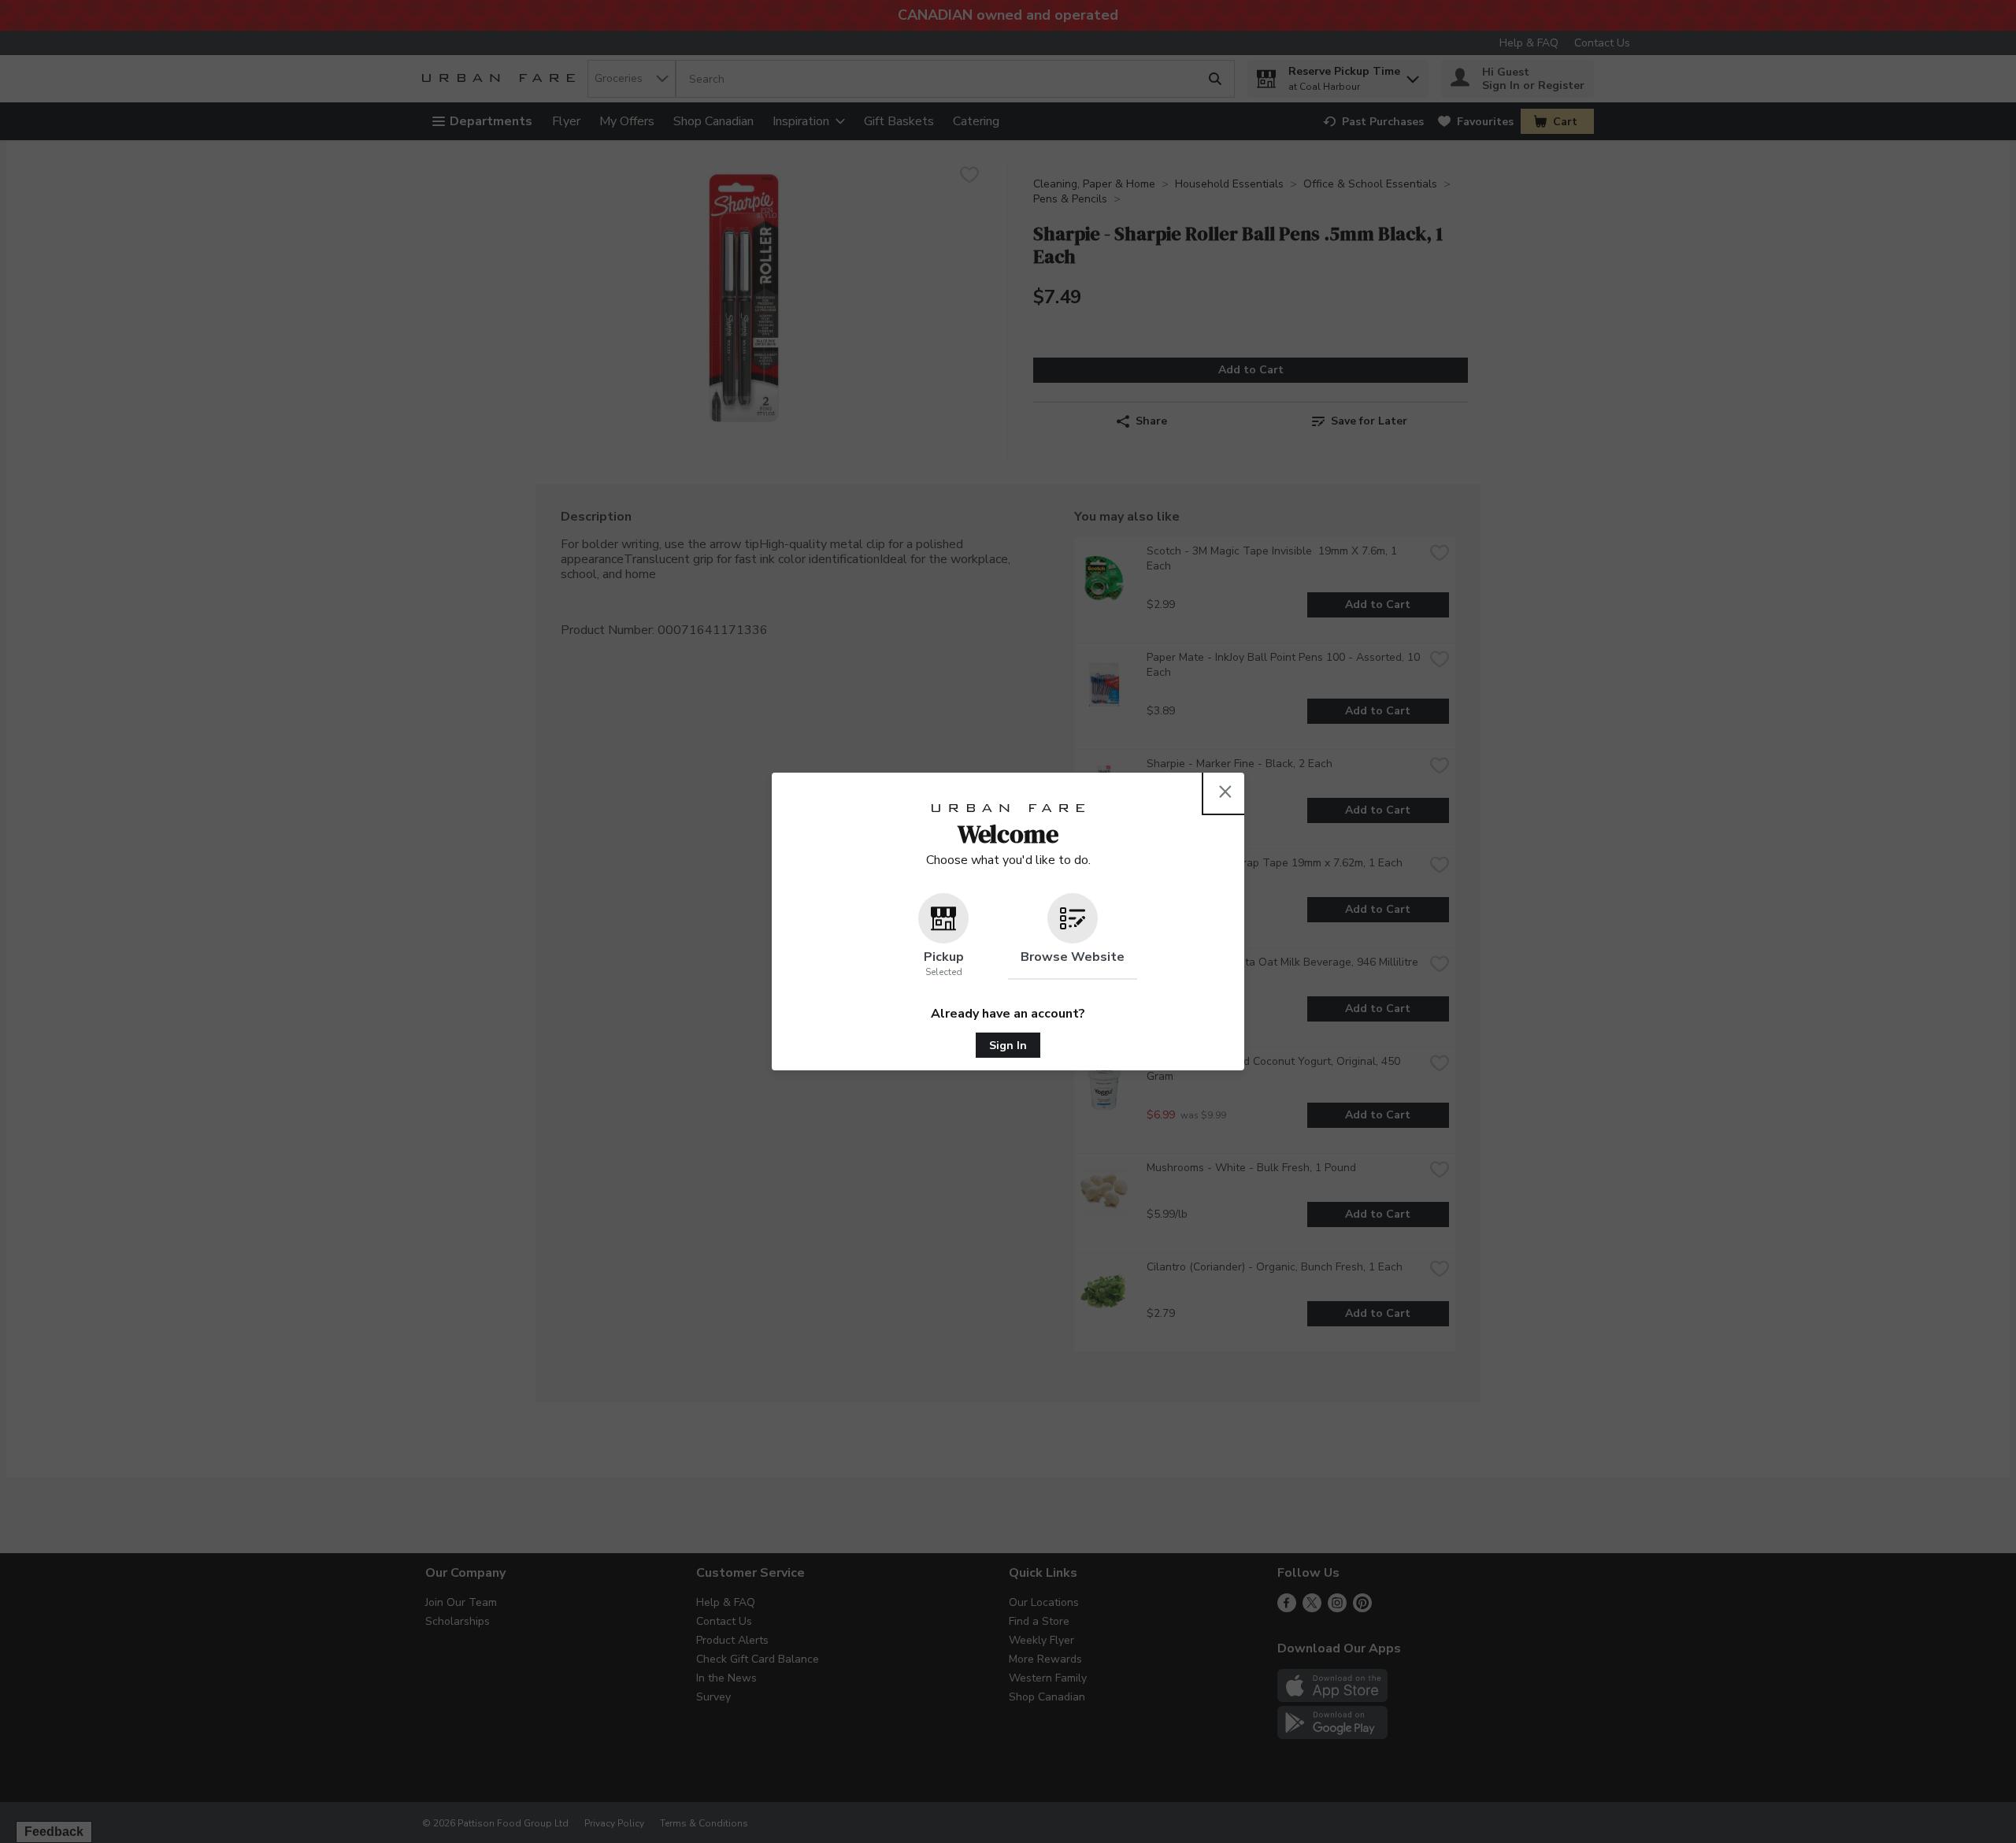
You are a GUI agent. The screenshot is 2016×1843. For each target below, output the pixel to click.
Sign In (1008, 1046)
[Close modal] (1225, 792)
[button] (943, 936)
